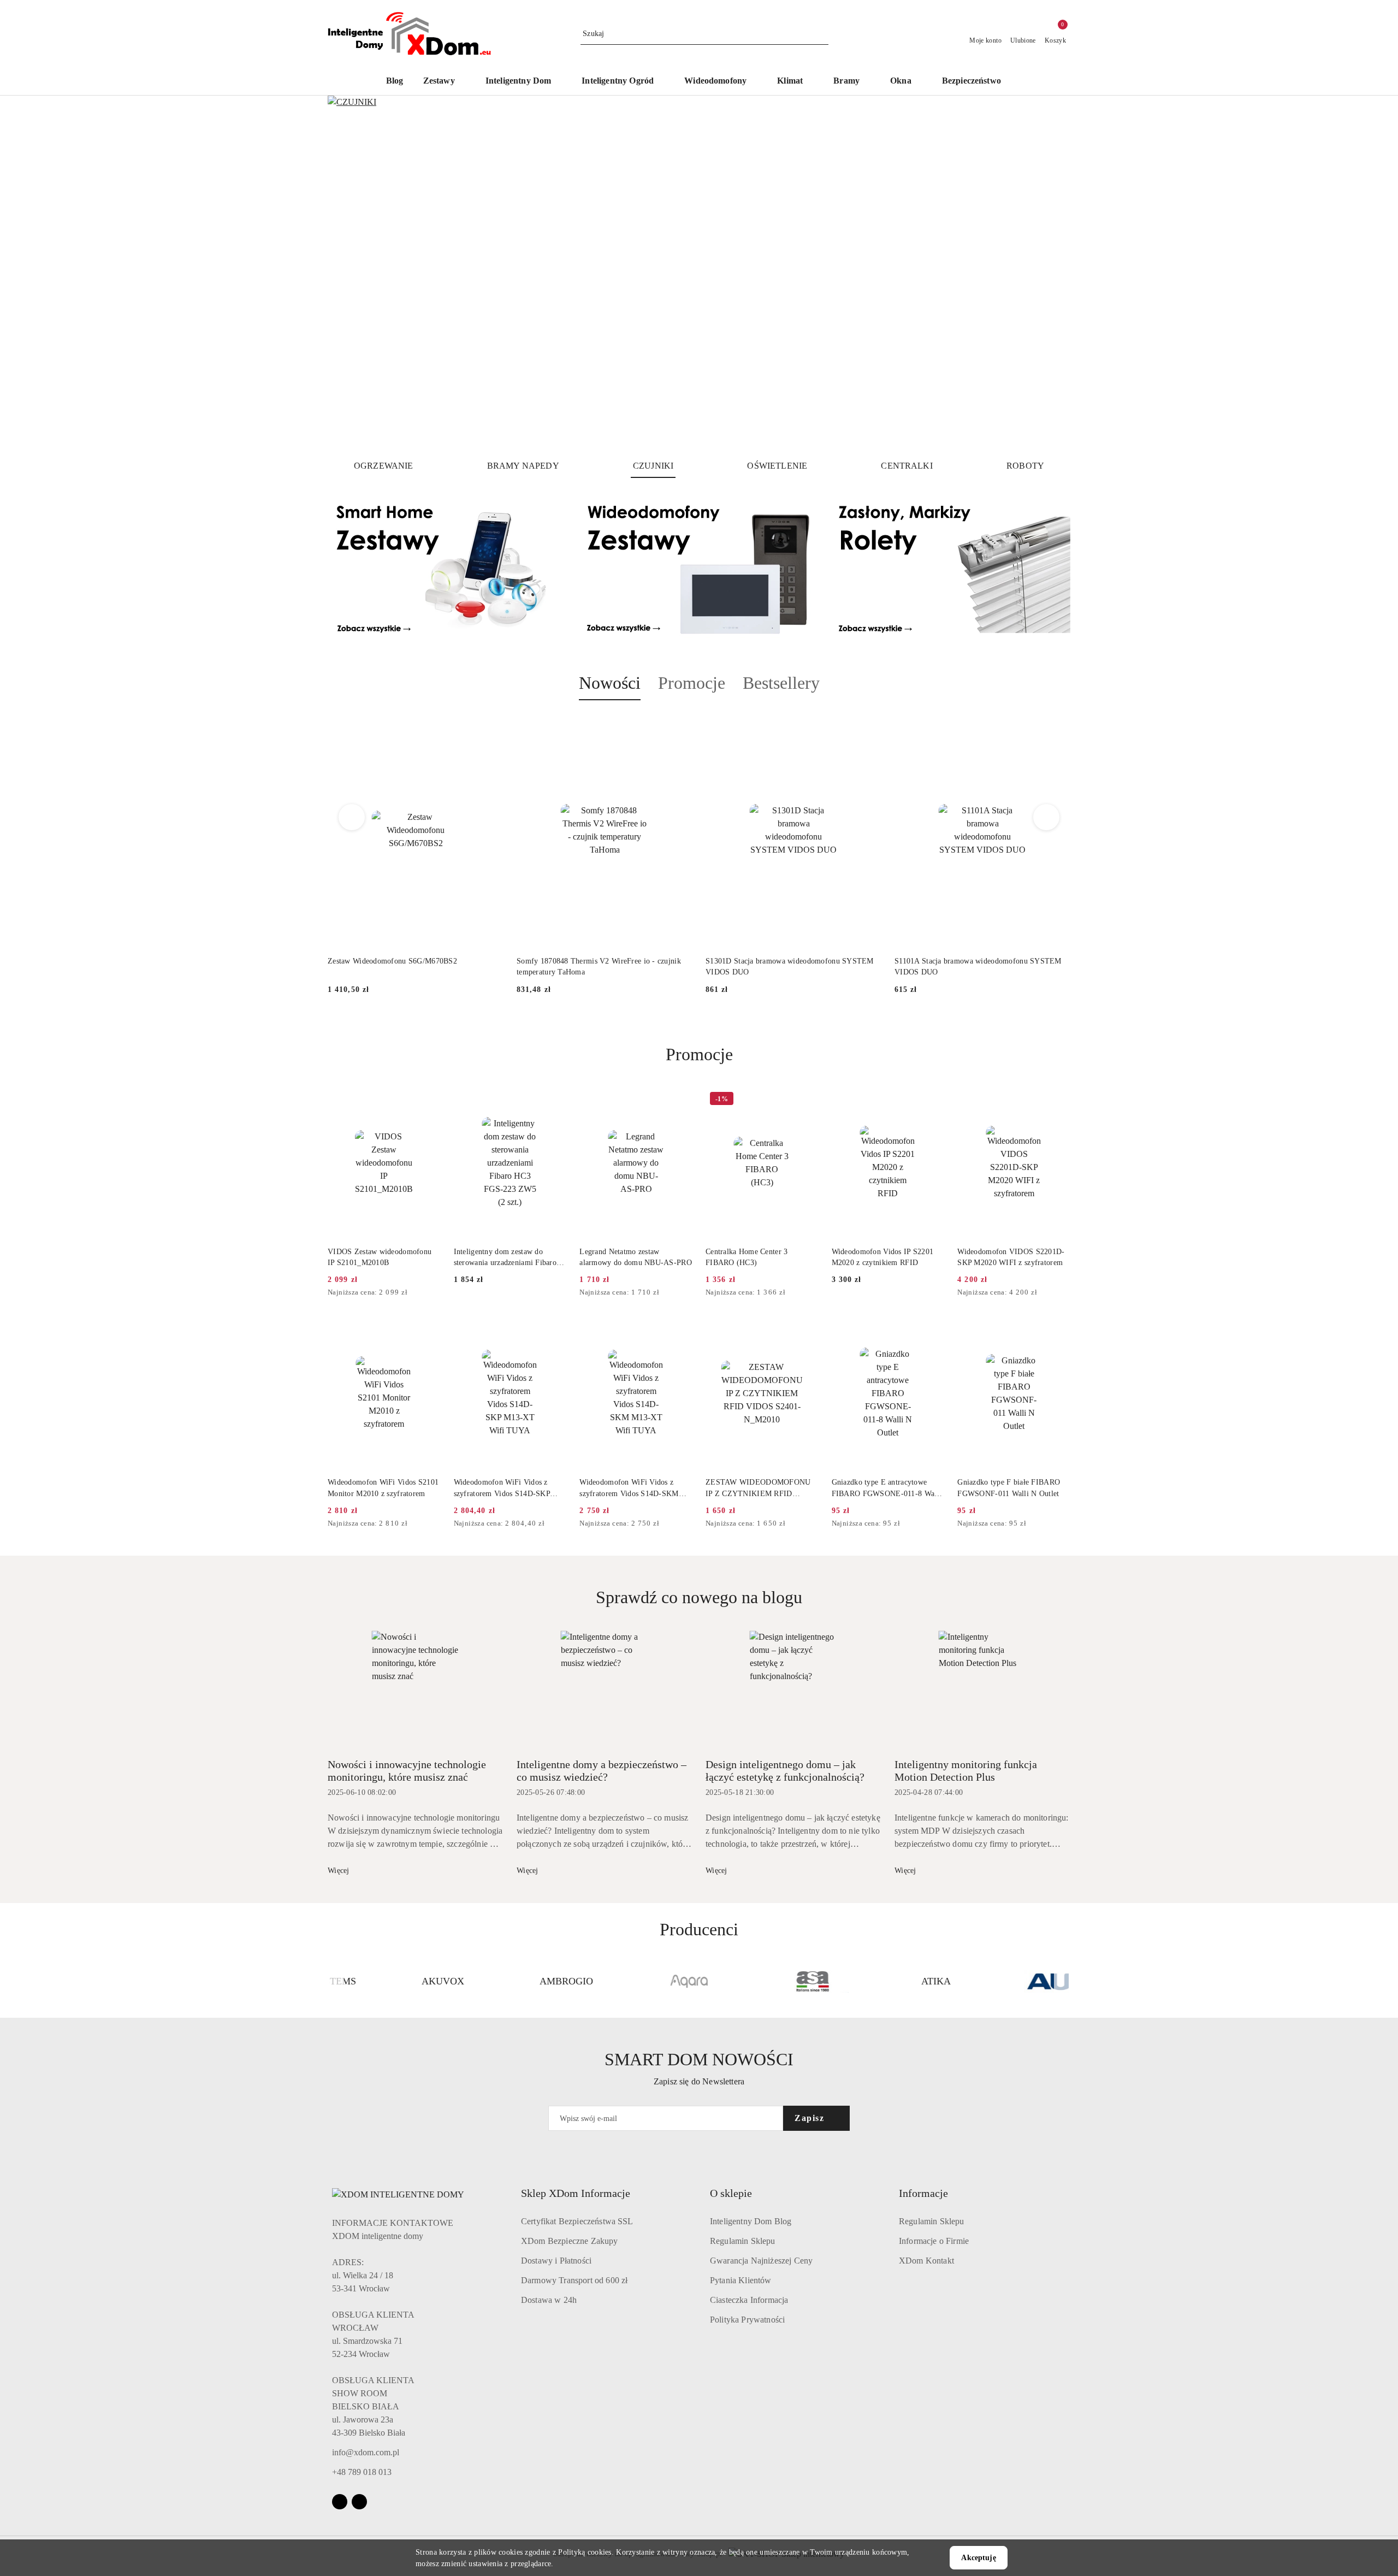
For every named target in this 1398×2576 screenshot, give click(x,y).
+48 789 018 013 (362, 2472)
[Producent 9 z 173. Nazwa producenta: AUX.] (1007, 1982)
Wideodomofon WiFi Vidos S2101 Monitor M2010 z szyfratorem (383, 1488)
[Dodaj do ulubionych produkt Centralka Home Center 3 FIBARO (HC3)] (806, 1100)
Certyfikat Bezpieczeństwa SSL (577, 2221)
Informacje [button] (923, 2193)
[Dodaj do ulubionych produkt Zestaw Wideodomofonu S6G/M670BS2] (491, 726)
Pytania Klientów (741, 2280)
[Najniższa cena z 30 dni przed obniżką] (437, 1293)
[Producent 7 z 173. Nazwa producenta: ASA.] (761, 1982)
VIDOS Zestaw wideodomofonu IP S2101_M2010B (380, 1257)
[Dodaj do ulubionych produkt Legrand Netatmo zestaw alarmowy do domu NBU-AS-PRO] (680, 1100)
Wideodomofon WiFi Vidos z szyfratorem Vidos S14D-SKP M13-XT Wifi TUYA (502, 1488)
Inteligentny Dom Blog (751, 2221)
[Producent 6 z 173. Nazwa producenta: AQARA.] (637, 1982)
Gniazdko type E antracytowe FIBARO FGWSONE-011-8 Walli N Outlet (887, 1488)
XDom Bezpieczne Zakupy (570, 2241)
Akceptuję (978, 2558)
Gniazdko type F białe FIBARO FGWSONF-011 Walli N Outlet (1009, 1488)
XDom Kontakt (926, 2261)
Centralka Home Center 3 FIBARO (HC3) (747, 1257)
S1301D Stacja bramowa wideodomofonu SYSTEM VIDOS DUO (790, 967)
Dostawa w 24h (549, 2300)
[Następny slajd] (1046, 273)
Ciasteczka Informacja (749, 2300)
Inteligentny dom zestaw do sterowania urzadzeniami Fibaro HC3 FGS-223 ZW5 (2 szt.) (505, 1258)
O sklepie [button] (731, 2193)
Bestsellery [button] (781, 683)
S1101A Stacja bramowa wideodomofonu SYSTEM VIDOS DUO (978, 967)
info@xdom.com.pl (366, 2452)
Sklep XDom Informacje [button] (576, 2193)
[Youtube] (359, 2502)
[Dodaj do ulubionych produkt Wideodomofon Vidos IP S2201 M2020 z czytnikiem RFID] (932, 1100)
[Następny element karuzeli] (1065, 1982)
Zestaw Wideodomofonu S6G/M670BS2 (392, 961)
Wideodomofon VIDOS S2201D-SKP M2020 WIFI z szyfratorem (1011, 1257)
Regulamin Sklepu (743, 2241)
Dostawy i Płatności (556, 2261)
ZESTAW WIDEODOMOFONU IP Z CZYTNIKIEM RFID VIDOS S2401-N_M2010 (758, 1488)
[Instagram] (340, 2502)
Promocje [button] (692, 683)
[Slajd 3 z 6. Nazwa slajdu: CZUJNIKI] (699, 273)
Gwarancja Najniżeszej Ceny (761, 2261)
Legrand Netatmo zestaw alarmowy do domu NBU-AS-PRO (636, 1257)
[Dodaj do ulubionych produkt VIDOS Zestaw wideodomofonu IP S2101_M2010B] (428, 1100)
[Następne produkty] (1047, 817)
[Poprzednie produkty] (352, 817)
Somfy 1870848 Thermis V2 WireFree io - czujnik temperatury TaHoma (599, 967)
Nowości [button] (610, 683)
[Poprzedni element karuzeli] (333, 1982)
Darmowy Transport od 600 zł (574, 2280)
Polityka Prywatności (747, 2320)
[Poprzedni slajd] (352, 273)
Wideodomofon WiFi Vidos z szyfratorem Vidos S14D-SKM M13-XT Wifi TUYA (629, 1488)
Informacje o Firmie (934, 2241)
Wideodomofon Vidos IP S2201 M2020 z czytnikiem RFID (883, 1257)
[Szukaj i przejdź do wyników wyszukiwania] (822, 34)
